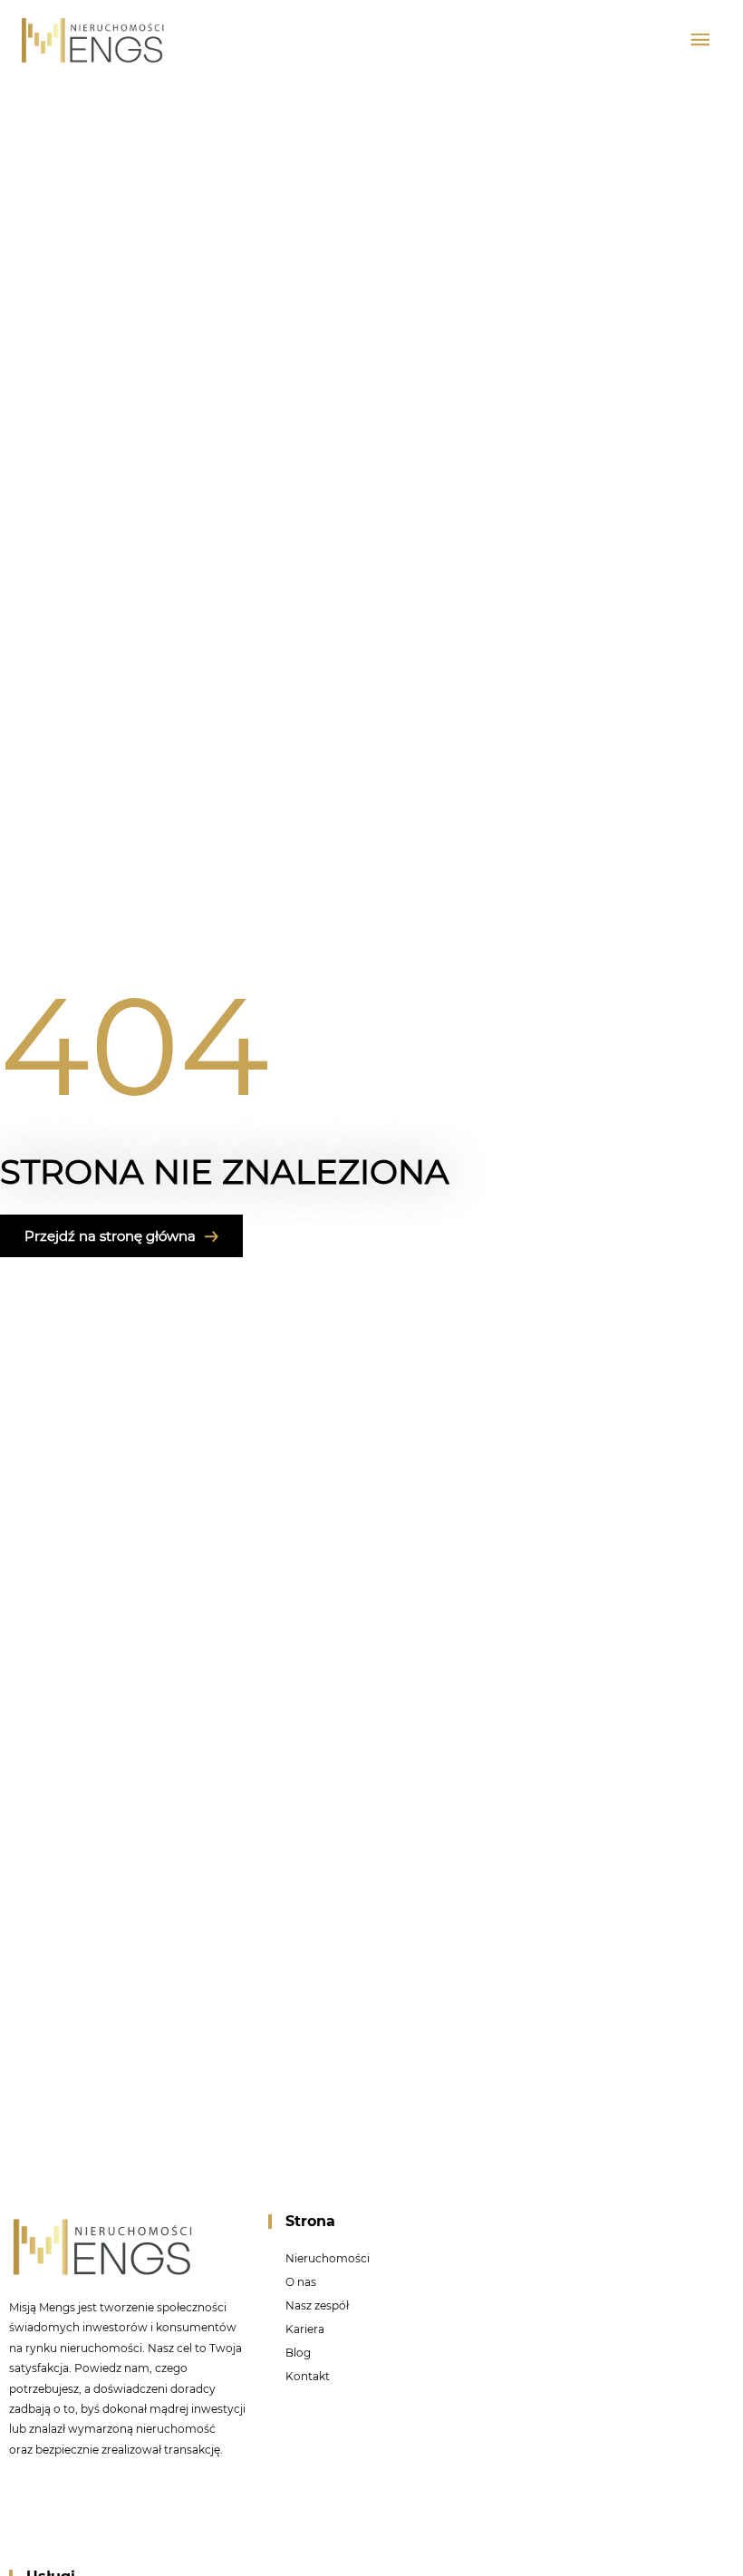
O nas (301, 2282)
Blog (298, 2353)
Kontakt (308, 2376)
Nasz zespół (317, 2305)
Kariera (305, 2329)
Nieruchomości (328, 2258)
